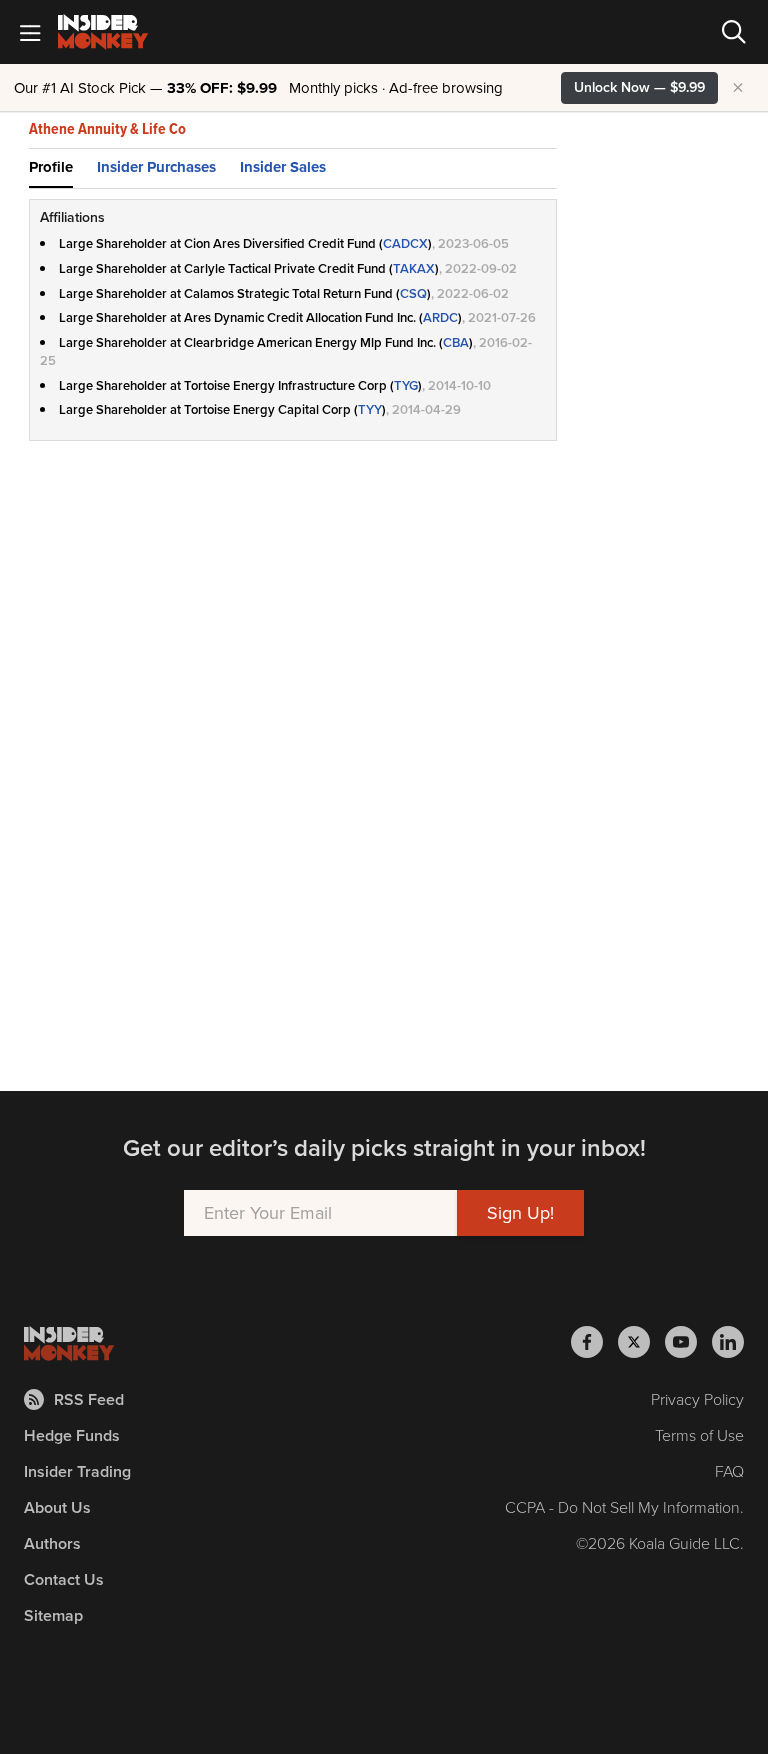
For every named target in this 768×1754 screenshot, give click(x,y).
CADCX (405, 243)
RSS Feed (89, 1399)
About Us (57, 1507)
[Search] (734, 32)
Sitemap (53, 1615)
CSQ (413, 293)
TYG (406, 385)
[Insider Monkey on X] (641, 1342)
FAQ (729, 1471)
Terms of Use (699, 1435)
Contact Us (64, 1579)
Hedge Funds (72, 1435)
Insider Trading (77, 1471)
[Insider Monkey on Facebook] (594, 1342)
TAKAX (414, 268)
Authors (52, 1543)
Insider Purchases (156, 167)
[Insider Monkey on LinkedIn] (728, 1342)
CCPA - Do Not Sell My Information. (624, 1507)
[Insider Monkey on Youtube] (688, 1342)
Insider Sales (283, 167)
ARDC (440, 317)
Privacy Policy (697, 1399)
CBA (456, 342)
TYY (370, 409)
